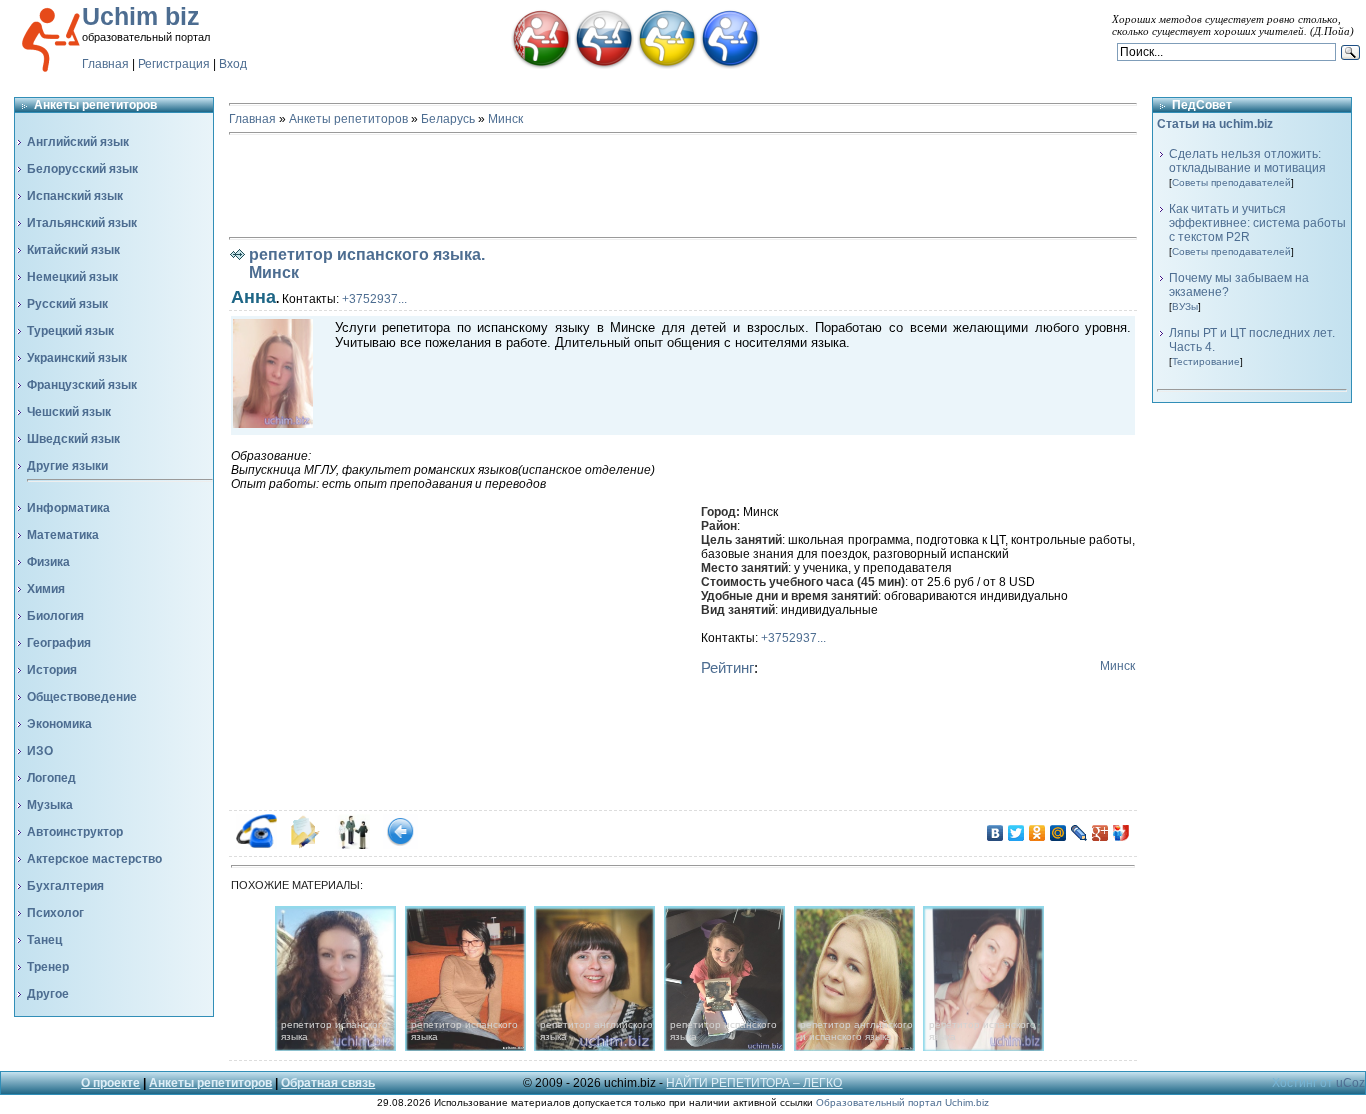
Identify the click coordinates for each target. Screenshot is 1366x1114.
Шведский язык (73, 439)
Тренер (48, 967)
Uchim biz (141, 16)
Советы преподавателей (1231, 182)
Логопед (51, 778)
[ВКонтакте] (995, 833)
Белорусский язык (82, 169)
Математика (63, 535)
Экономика (59, 724)
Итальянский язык (82, 223)
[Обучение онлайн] (730, 65)
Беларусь (448, 119)
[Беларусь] (541, 65)
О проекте (110, 1083)
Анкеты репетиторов (348, 119)
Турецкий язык (70, 331)
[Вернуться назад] (400, 845)
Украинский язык (77, 358)
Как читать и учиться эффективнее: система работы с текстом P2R (1257, 223)
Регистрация (174, 64)
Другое (48, 994)
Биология (55, 616)
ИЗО (40, 751)
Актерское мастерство (94, 859)
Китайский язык (73, 250)
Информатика (68, 508)
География (59, 643)
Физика (48, 562)
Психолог (55, 913)
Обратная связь (328, 1083)
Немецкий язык (72, 277)
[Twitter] (1016, 833)
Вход (233, 64)
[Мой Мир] (1058, 833)
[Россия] (604, 65)
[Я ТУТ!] (1121, 833)
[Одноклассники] (1037, 833)
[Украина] (667, 65)
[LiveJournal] (1079, 833)
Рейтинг (727, 667)
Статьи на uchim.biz (1215, 124)
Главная (105, 64)
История (52, 670)
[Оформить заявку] (304, 845)
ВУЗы (1185, 306)
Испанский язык (75, 196)
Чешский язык (69, 412)
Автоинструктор (75, 832)
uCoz (1350, 1083)
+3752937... (374, 299)
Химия (46, 589)
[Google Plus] (1100, 833)
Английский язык (78, 142)
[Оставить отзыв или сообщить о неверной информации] (352, 845)
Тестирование (1206, 361)
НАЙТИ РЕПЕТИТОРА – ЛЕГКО (754, 1083)
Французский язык (82, 385)
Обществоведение (82, 697)
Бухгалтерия (65, 886)
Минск (505, 119)
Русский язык (67, 304)
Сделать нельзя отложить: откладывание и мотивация (1247, 161)
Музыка (50, 805)
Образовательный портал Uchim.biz (902, 1102)
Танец (44, 940)
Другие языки (67, 466)
